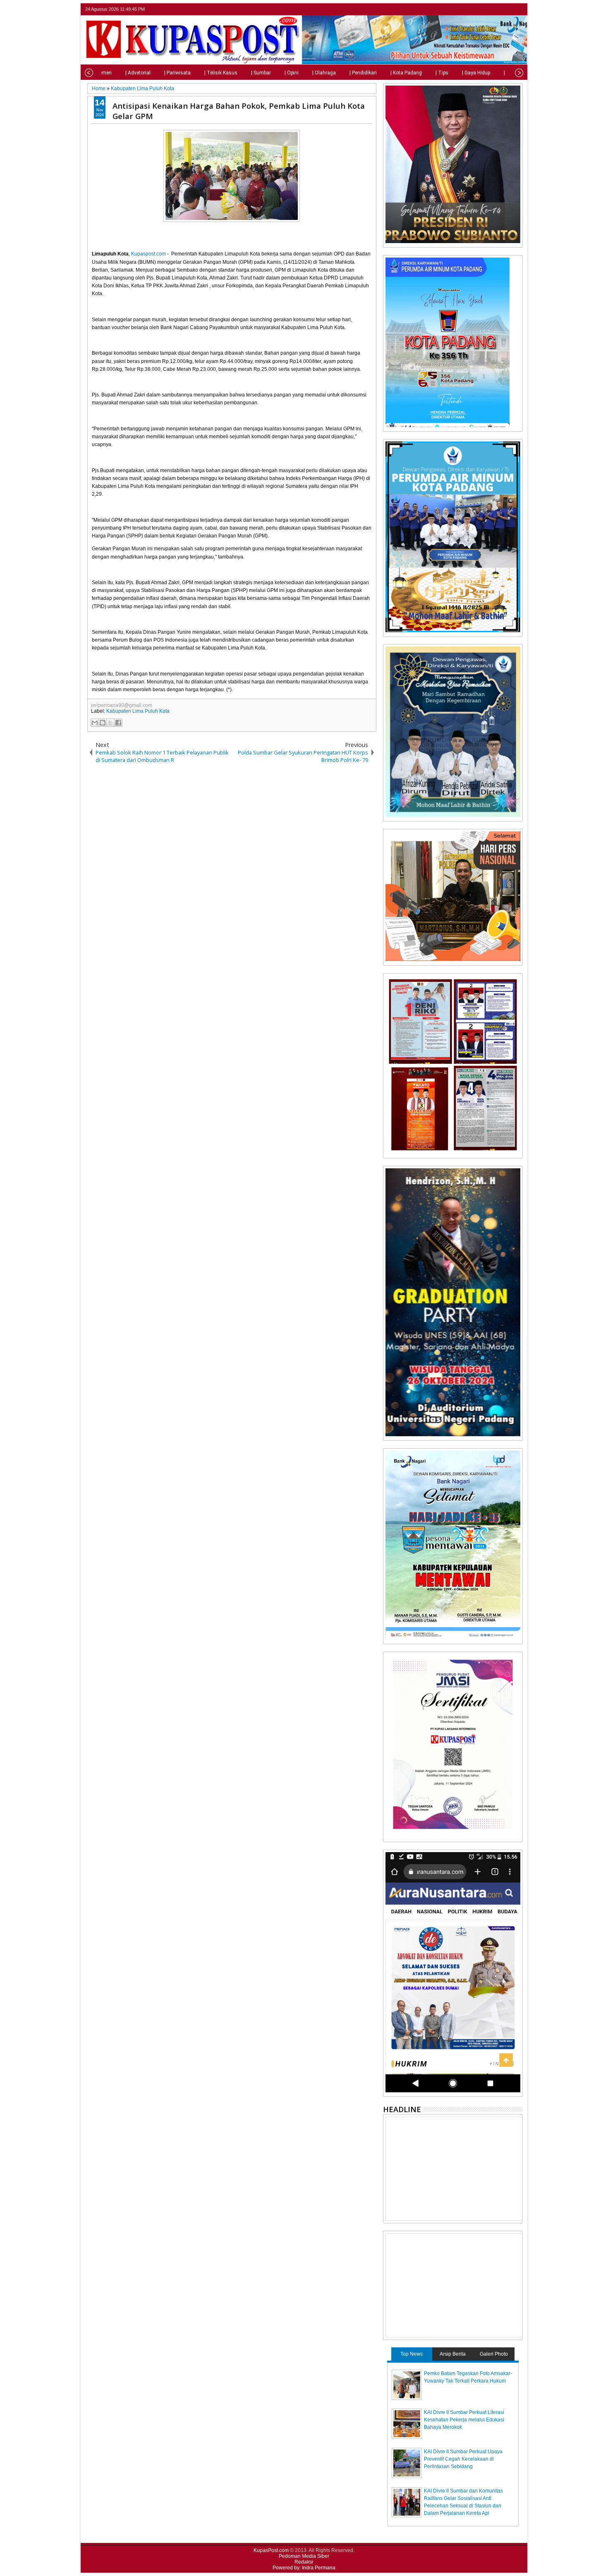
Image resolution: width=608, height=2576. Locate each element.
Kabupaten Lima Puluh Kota (138, 711)
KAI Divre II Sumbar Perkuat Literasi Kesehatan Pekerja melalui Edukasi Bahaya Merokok (464, 2420)
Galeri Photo (494, 2354)
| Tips (442, 73)
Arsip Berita (453, 2354)
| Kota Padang (406, 73)
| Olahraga (324, 73)
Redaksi (304, 2562)
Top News (412, 2354)
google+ (507, 9)
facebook (496, 9)
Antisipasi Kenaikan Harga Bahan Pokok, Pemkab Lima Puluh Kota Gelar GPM (239, 111)
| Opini (292, 73)
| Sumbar (261, 73)
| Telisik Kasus (221, 73)
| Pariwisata (177, 73)
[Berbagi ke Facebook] (118, 723)
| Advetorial (138, 73)
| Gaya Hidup (476, 73)
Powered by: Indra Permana (304, 2568)
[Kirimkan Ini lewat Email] (95, 723)
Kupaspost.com (148, 254)
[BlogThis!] (103, 723)
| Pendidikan (363, 73)
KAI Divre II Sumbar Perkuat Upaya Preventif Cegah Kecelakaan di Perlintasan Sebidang (463, 2459)
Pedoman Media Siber (304, 2556)
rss (517, 9)
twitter (485, 9)
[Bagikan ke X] (110, 723)
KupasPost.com (271, 2550)
